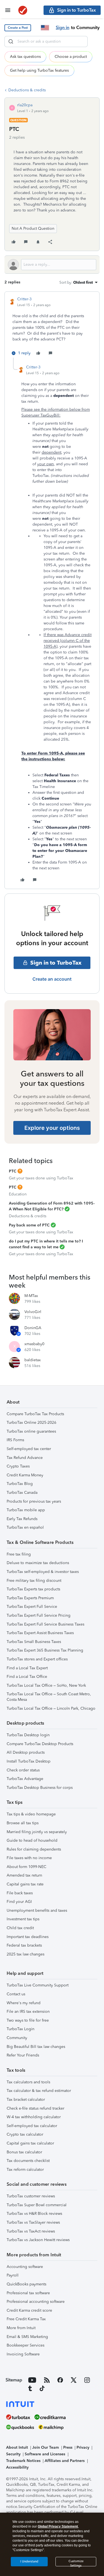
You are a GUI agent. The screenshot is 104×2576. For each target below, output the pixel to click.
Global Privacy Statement (58, 2526)
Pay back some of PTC (29, 1225)
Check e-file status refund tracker (35, 2108)
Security (13, 2454)
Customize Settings (76, 2563)
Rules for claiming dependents (34, 1849)
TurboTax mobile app (26, 1510)
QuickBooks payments (26, 2284)
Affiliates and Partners (65, 2461)
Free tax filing (19, 1554)
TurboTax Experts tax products (33, 1589)
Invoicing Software (23, 2354)
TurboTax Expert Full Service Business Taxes (45, 1624)
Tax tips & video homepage (31, 1814)
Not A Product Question (33, 228)
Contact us (16, 1994)
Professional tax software (28, 2293)
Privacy (83, 2447)
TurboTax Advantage (25, 1779)
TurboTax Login (21, 2029)
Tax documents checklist (28, 2161)
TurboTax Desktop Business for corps (40, 1788)
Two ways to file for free (28, 2020)
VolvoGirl (33, 1312)
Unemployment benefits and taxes (37, 1910)
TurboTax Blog (20, 1484)
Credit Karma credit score (29, 2310)
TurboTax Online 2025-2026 (31, 1423)
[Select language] (45, 28)
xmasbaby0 (34, 1344)
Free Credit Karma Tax (26, 2319)
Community (17, 2038)
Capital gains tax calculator (30, 2143)
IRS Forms (15, 1440)
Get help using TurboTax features (39, 70)
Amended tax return (24, 1875)
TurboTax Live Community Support (38, 1985)
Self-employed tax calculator (32, 2126)
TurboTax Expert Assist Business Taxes (40, 1633)
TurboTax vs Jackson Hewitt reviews (38, 2240)
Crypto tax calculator (25, 2134)
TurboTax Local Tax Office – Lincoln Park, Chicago (51, 1708)
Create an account (52, 979)
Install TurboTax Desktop (29, 1761)
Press (68, 2447)
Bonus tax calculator (24, 2152)
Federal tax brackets (24, 1945)
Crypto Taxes (18, 1466)
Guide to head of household (32, 1840)
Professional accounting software (36, 2302)
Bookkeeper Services (26, 2345)
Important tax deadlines (28, 1937)
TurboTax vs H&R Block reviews (34, 2214)
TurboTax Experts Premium (30, 1598)
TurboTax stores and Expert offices (37, 1659)
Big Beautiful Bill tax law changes (36, 2047)
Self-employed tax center (29, 1449)
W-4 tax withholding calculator (34, 2117)
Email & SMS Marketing (27, 2337)
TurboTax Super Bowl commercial (37, 2205)
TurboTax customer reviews (31, 2196)
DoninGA (33, 1328)
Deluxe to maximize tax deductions (38, 1563)
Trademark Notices (23, 2461)
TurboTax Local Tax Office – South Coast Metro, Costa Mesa (49, 1697)
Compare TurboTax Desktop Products (40, 1744)
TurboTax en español (25, 1527)
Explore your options (52, 1128)
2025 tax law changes (26, 1954)
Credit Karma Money (25, 1475)
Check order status (23, 1770)
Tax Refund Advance (25, 1458)
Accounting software (25, 2267)
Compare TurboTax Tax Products (35, 1414)
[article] (52, 327)
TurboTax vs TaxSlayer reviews (33, 2222)
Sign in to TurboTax (56, 963)
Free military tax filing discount (34, 1581)
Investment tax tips (23, 1919)
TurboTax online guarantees (31, 1431)
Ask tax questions (25, 57)
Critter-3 (24, 299)
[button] (18, 28)
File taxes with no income (29, 1858)
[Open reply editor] (52, 265)
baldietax (33, 1360)
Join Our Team (45, 2447)
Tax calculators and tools (28, 2082)
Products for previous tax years (34, 1501)
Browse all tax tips (23, 1823)
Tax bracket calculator (26, 2100)
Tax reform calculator (25, 2170)
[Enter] (11, 42)
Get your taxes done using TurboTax (41, 1178)
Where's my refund (24, 2003)
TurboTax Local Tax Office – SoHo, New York (46, 1685)
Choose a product (71, 57)
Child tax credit (20, 1928)
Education (18, 1194)
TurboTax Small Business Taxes (34, 1642)
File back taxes (20, 1893)
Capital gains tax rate (25, 1884)
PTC (13, 1171)
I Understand (29, 2561)
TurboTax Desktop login (28, 1735)
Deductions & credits (27, 90)
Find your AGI (19, 1902)
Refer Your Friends (23, 2055)
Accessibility (17, 2467)
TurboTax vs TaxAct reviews (31, 2231)
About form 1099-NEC (26, 1867)
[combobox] (46, 42)
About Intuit (17, 2447)
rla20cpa (25, 105)
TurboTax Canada (22, 1493)
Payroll (13, 2275)
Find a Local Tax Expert (27, 1668)
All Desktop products (26, 1752)
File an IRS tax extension (28, 2012)
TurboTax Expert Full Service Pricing (39, 1615)
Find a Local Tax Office (27, 1677)
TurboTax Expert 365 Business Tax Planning (45, 1650)
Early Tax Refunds (22, 1519)
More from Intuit (21, 2328)
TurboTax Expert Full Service (32, 1607)
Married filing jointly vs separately (37, 1832)
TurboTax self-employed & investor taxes (43, 1572)
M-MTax (31, 1296)
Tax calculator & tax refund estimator (39, 2091)
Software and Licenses (45, 2454)
